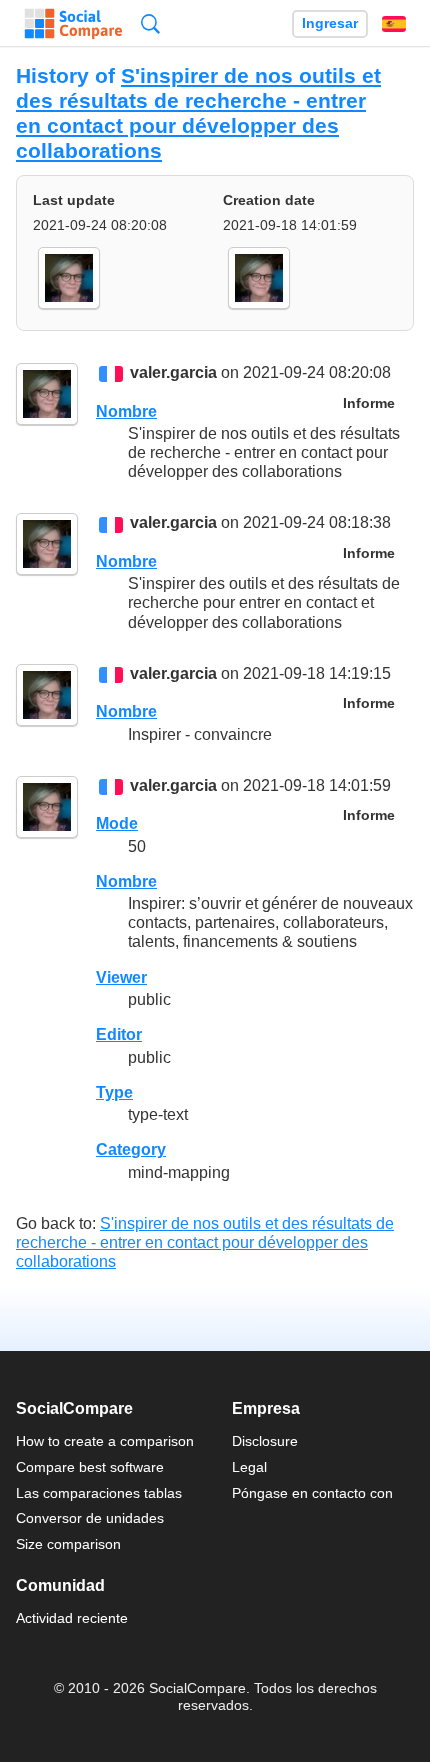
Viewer (121, 977)
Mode (117, 823)
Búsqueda (150, 23)
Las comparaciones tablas (99, 1493)
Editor (119, 1034)
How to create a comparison (105, 1441)
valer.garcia (173, 373)
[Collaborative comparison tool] (73, 24)
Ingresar (330, 23)
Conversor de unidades (90, 1518)
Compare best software (90, 1467)
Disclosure (265, 1441)
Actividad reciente (72, 1618)
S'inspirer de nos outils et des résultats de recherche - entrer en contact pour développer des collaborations (198, 113)
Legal (249, 1467)
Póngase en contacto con (312, 1493)
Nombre (126, 411)
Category (131, 1149)
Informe (369, 403)
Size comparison (68, 1544)
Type (114, 1092)
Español (394, 24)
